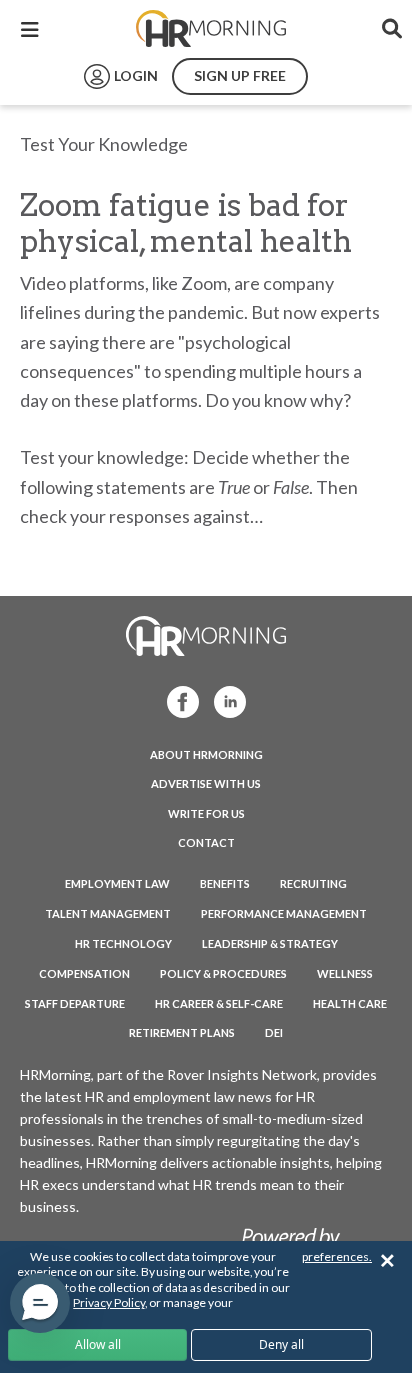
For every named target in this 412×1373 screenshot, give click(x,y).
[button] (40, 1303)
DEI (274, 1032)
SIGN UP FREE (240, 75)
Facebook (177, 700)
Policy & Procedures (223, 973)
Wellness (345, 973)
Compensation (84, 973)
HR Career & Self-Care (219, 1003)
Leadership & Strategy (270, 943)
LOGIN (136, 75)
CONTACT (206, 842)
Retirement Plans (182, 1032)
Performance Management (284, 913)
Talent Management (108, 913)
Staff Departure (75, 1003)
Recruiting (313, 883)
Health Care (350, 1003)
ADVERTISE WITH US (206, 783)
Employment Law (117, 883)
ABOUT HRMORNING (206, 754)
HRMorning (211, 29)
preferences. (337, 1256)
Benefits (225, 883)
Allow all (98, 1344)
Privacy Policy (108, 1302)
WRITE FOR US (206, 813)
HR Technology (123, 943)
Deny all (281, 1344)
